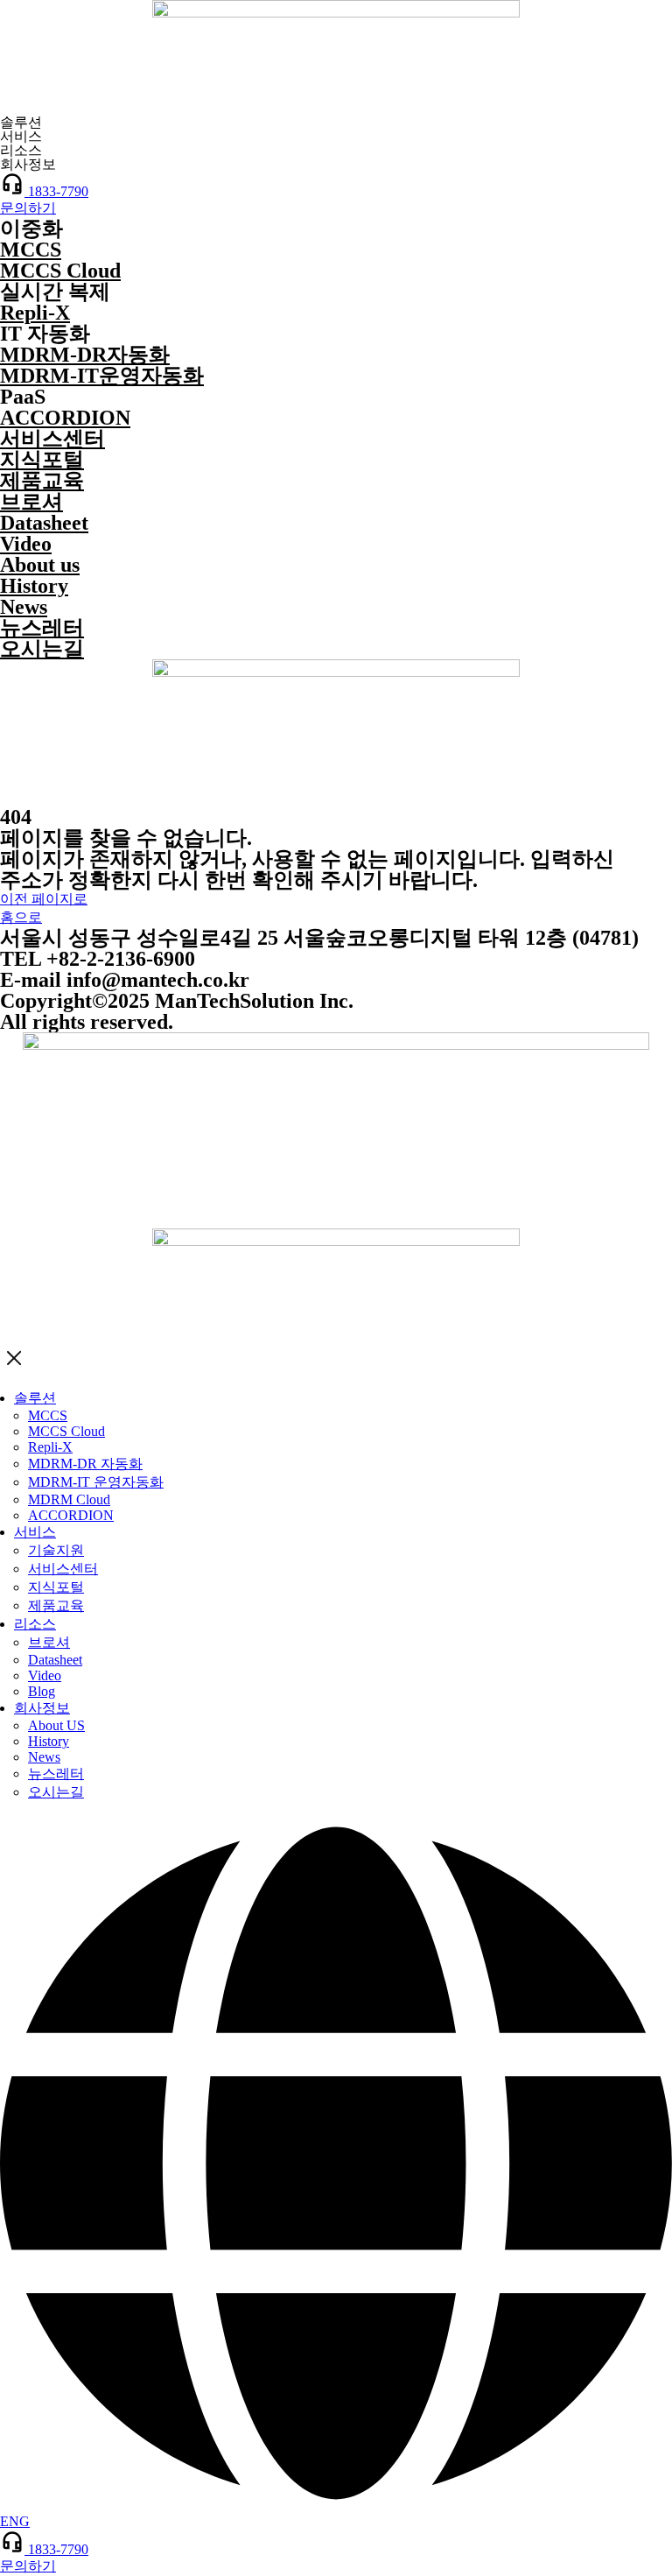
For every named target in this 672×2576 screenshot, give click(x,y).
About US (56, 1725)
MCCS (31, 250)
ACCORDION (65, 418)
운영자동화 (102, 376)
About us (40, 565)
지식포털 (42, 460)
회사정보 (42, 1708)
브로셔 (31, 502)
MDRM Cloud (69, 1499)
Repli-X (35, 313)
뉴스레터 (42, 628)
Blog (42, 1691)
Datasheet (44, 523)
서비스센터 (52, 439)
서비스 (35, 1532)
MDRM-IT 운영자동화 (96, 1482)
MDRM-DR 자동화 (85, 1464)
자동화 (85, 355)
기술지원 (56, 1550)
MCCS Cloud (60, 271)
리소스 (35, 1624)
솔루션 (35, 1398)
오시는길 (42, 649)
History (34, 586)
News (24, 607)
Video (26, 544)
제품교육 (42, 481)
